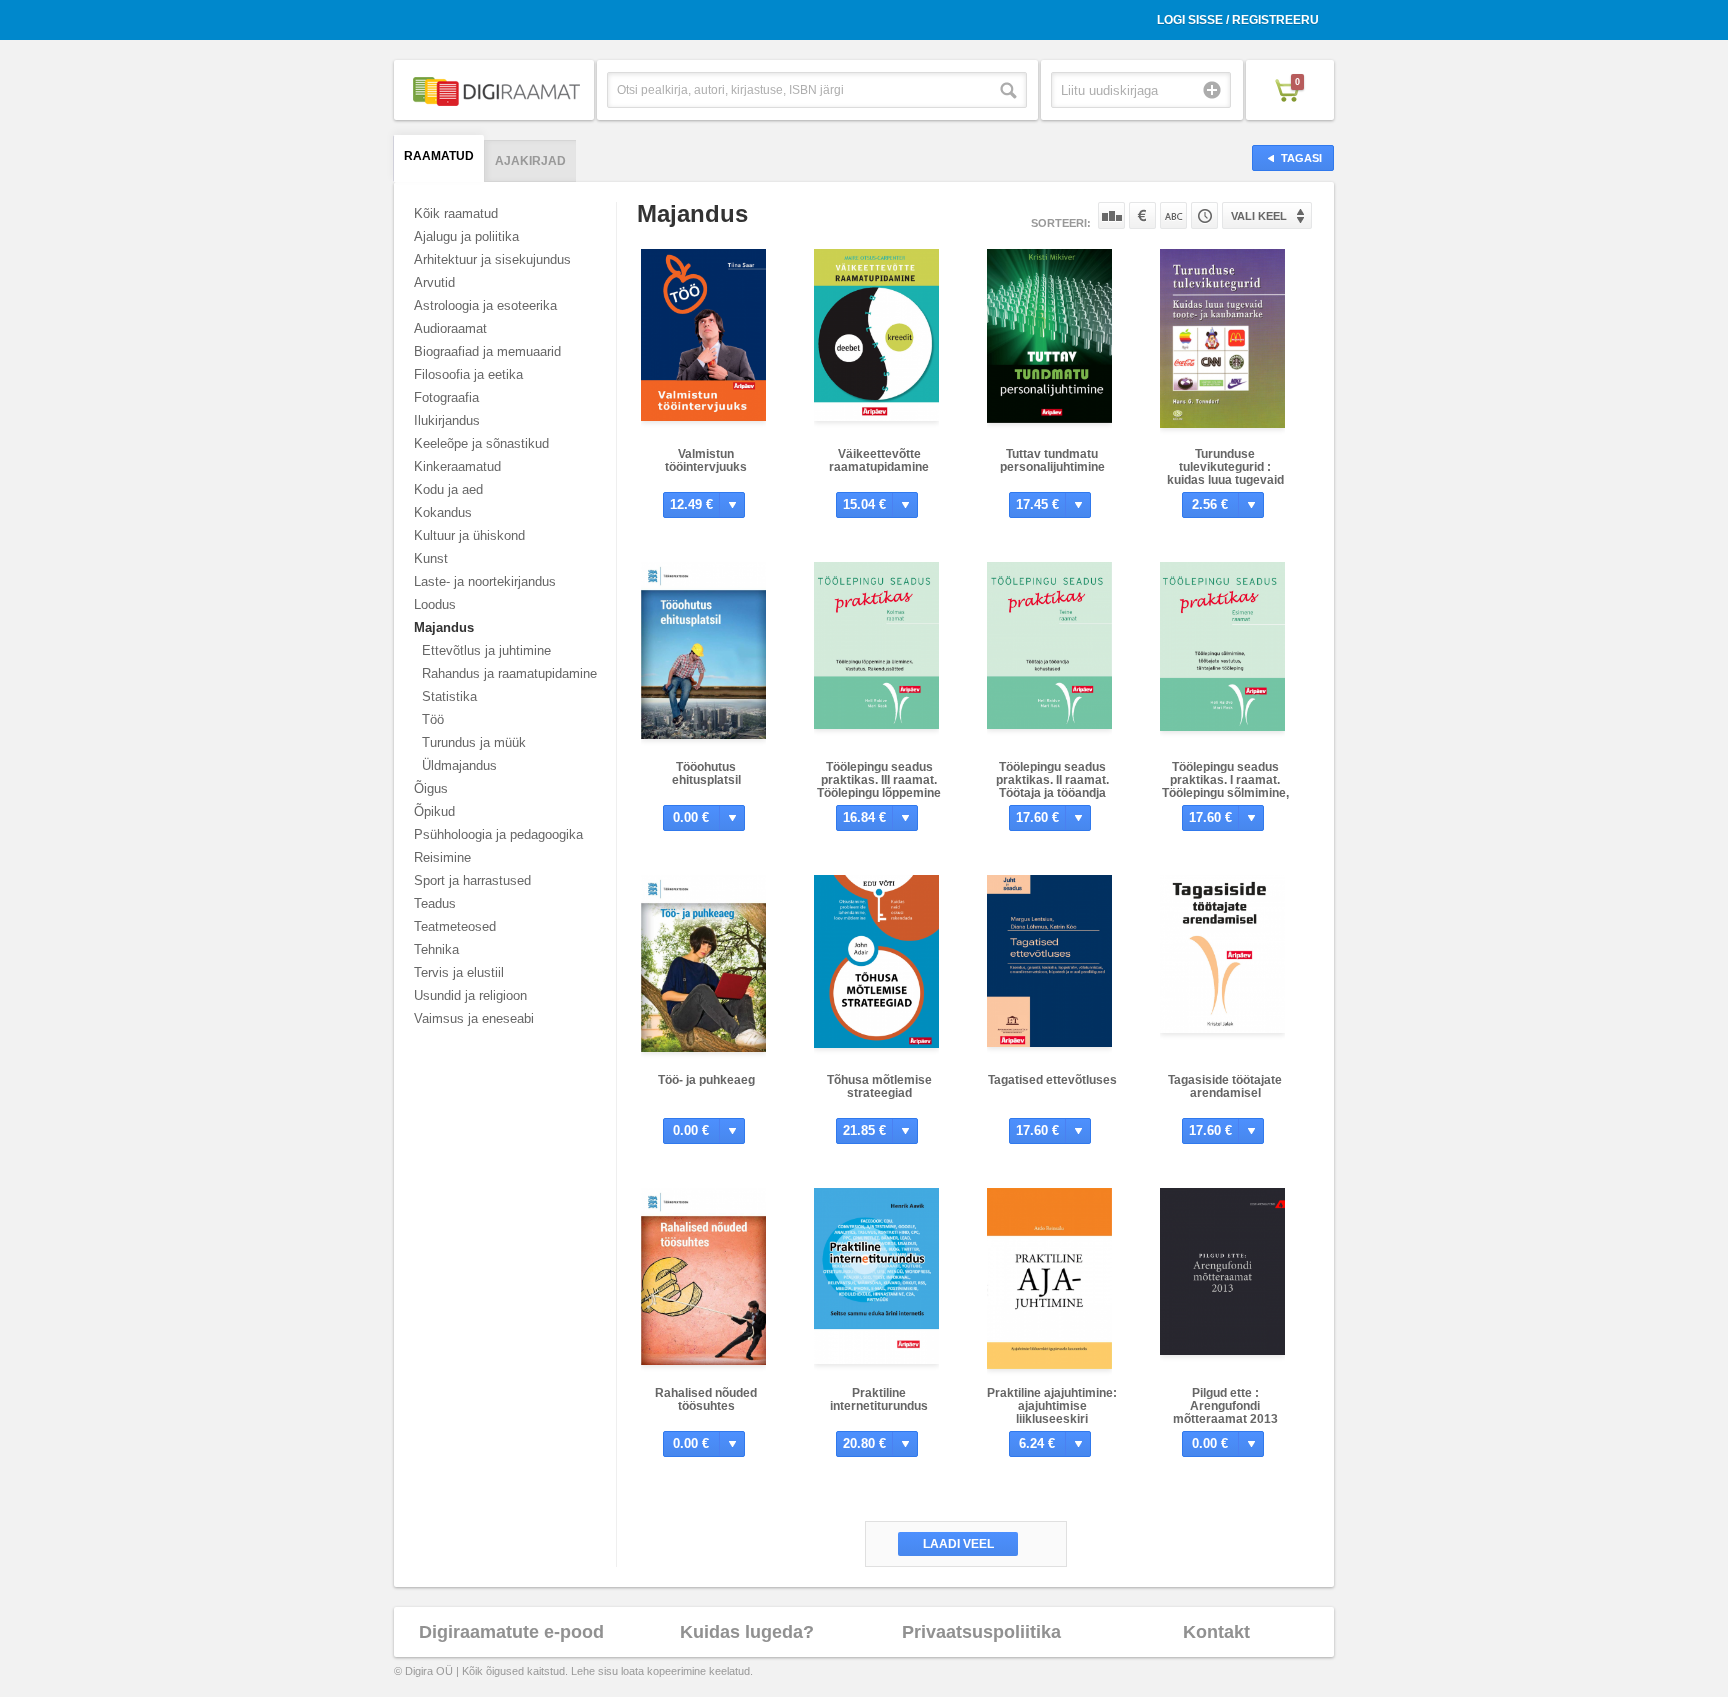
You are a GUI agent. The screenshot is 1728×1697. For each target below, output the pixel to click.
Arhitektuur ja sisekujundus (492, 259)
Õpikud (434, 811)
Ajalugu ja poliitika (466, 236)
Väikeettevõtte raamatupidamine (879, 460)
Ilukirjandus (447, 420)
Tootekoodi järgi (1204, 215)
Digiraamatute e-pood (511, 1632)
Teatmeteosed (455, 926)
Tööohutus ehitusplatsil (706, 773)
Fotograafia (446, 397)
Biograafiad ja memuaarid (487, 351)
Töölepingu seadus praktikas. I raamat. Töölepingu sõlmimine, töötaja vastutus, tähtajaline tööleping (1225, 793)
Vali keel (1259, 216)
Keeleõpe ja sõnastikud (481, 443)
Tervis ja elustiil (459, 972)
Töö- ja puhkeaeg (706, 1080)
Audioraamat (450, 328)
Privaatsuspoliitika (981, 1632)
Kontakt (1216, 1632)
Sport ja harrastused (472, 880)
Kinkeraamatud (457, 466)
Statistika (449, 696)
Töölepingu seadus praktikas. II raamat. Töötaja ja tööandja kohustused (1052, 786)
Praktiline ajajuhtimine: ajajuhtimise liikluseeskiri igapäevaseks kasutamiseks (1052, 1419)
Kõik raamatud (456, 213)
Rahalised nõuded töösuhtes (706, 1399)
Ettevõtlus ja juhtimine (486, 650)
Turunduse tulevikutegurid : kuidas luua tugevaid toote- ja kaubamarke (1225, 473)
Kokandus (443, 512)
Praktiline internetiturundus (879, 1399)
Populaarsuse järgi (1111, 215)
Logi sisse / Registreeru (1238, 20)
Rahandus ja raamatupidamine (509, 673)
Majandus (444, 627)
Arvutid (434, 282)
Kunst (431, 558)
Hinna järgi (1142, 215)
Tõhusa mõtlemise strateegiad (879, 1086)
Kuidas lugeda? (747, 1632)
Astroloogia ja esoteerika (485, 305)
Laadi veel (958, 1544)
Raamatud (439, 156)
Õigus (431, 788)
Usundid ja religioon (470, 995)
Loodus (435, 604)
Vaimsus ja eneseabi (474, 1018)
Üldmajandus (459, 765)
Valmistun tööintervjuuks (706, 460)
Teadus (435, 903)
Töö (433, 719)
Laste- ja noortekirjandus (485, 581)
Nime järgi (1173, 215)
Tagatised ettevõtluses (1052, 1080)
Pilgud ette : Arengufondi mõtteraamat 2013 (1225, 1406)
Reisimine (442, 857)
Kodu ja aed (448, 489)
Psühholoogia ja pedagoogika (498, 834)
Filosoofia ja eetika (468, 374)
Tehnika (436, 949)
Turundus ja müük (474, 742)
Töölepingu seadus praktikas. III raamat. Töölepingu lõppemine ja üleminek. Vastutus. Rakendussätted (879, 793)
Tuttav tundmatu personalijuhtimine (1052, 460)
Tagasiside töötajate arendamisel (1225, 1086)
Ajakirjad (530, 161)
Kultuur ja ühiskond (469, 535)
